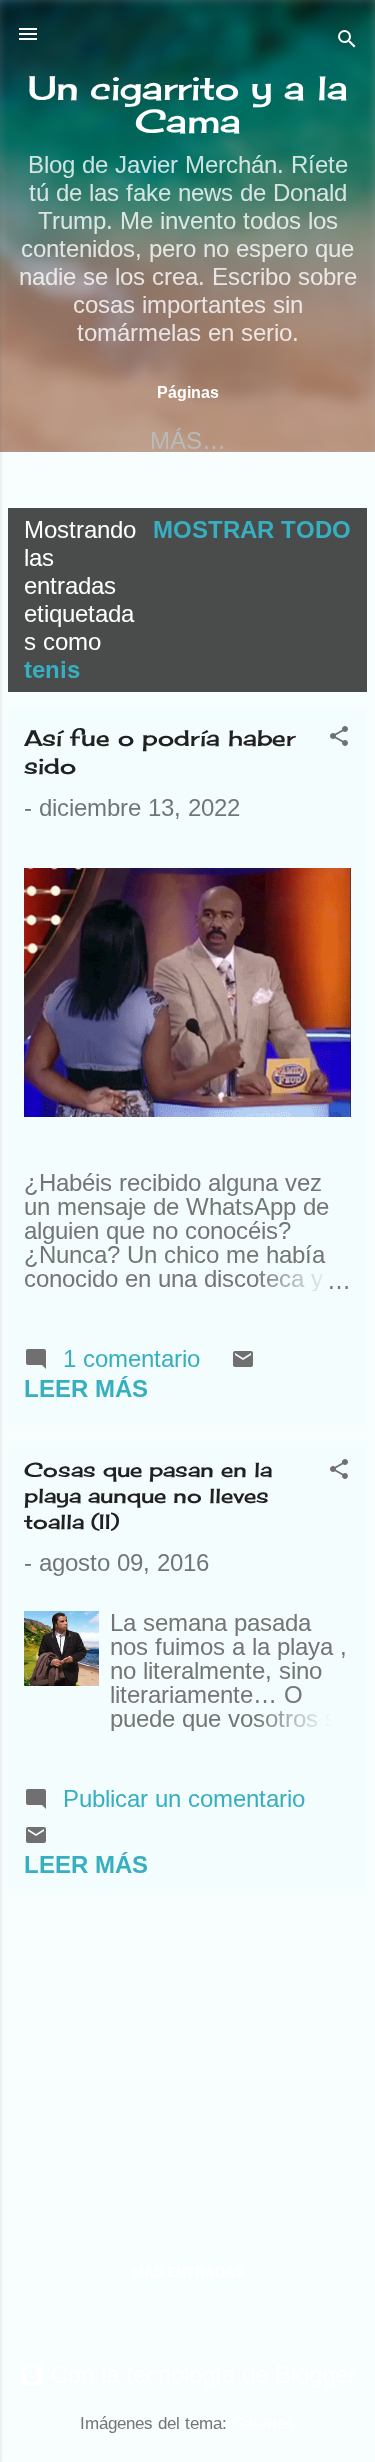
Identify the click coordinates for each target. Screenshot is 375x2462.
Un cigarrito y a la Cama (188, 104)
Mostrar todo (252, 529)
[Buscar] (347, 40)
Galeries (263, 2423)
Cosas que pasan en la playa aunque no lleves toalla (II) (148, 1495)
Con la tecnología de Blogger (200, 2374)
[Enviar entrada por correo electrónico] (243, 1362)
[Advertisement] (187, 2051)
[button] (339, 738)
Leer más (86, 1388)
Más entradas (188, 2272)
